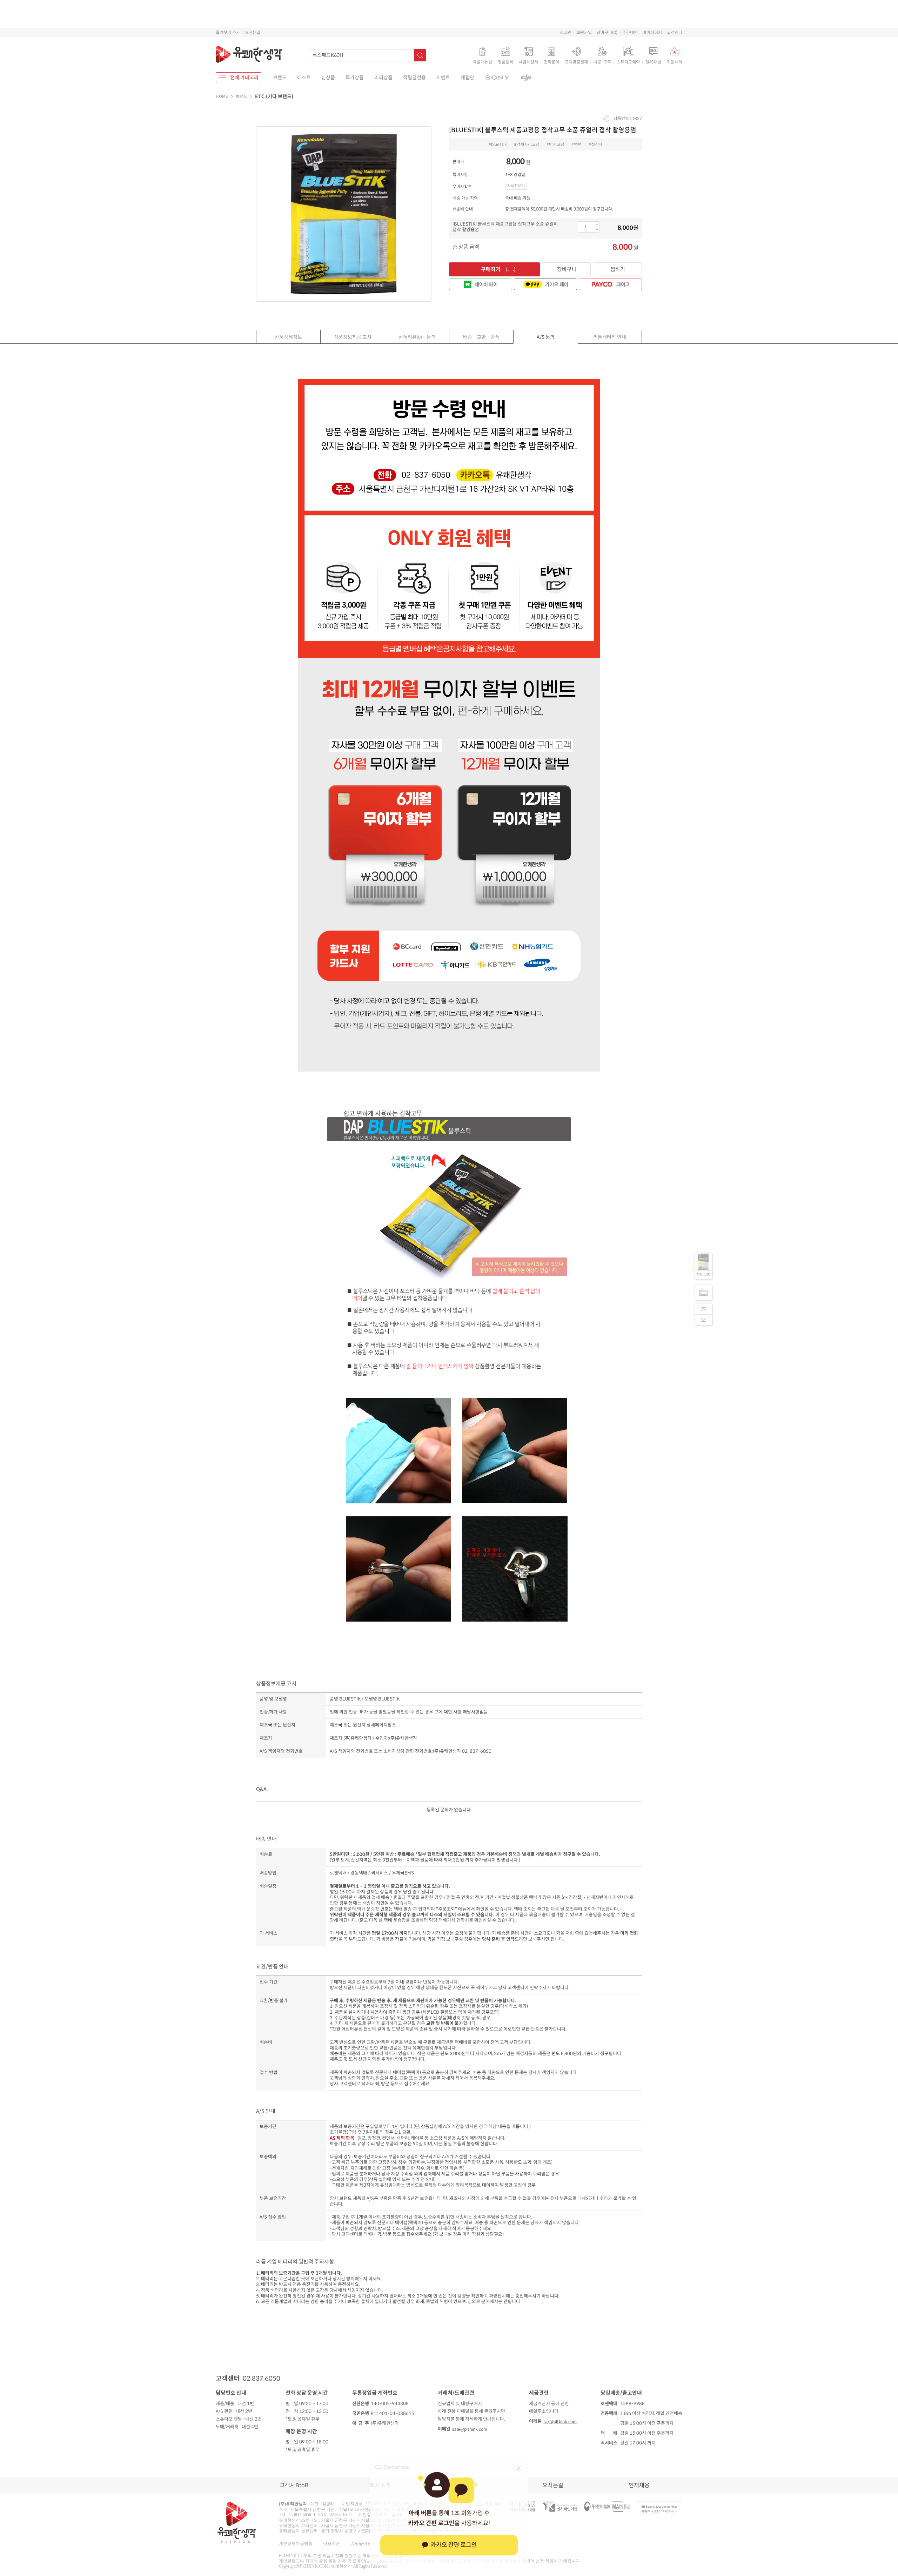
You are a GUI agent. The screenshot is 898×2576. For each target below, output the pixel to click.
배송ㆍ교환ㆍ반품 (481, 337)
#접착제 (596, 144)
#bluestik (498, 144)
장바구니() (607, 32)
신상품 (328, 78)
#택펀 (577, 144)
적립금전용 (414, 78)
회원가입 (584, 32)
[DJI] (526, 78)
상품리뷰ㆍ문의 (417, 337)
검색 (420, 55)
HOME (222, 96)
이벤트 (443, 78)
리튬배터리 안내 (610, 337)
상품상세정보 (288, 337)
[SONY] (497, 78)
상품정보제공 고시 (353, 337)
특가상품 (355, 78)
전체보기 (703, 1275)
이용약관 (331, 2543)
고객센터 (675, 32)
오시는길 (253, 32)
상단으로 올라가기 (703, 1309)
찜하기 (618, 269)
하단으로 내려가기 (703, 1320)
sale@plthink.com (470, 2429)
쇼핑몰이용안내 (365, 2543)
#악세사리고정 (527, 144)
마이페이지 (652, 32)
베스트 (304, 78)
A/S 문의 (546, 337)
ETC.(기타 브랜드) (274, 96)
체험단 (467, 78)
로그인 (566, 32)
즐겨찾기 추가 (228, 32)
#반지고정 (555, 144)
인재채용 (639, 2485)
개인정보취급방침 (296, 2543)
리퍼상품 (383, 78)
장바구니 (567, 269)
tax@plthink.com (560, 2421)
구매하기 (491, 269)
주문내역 (630, 32)
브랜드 (280, 78)
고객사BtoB (294, 2485)
